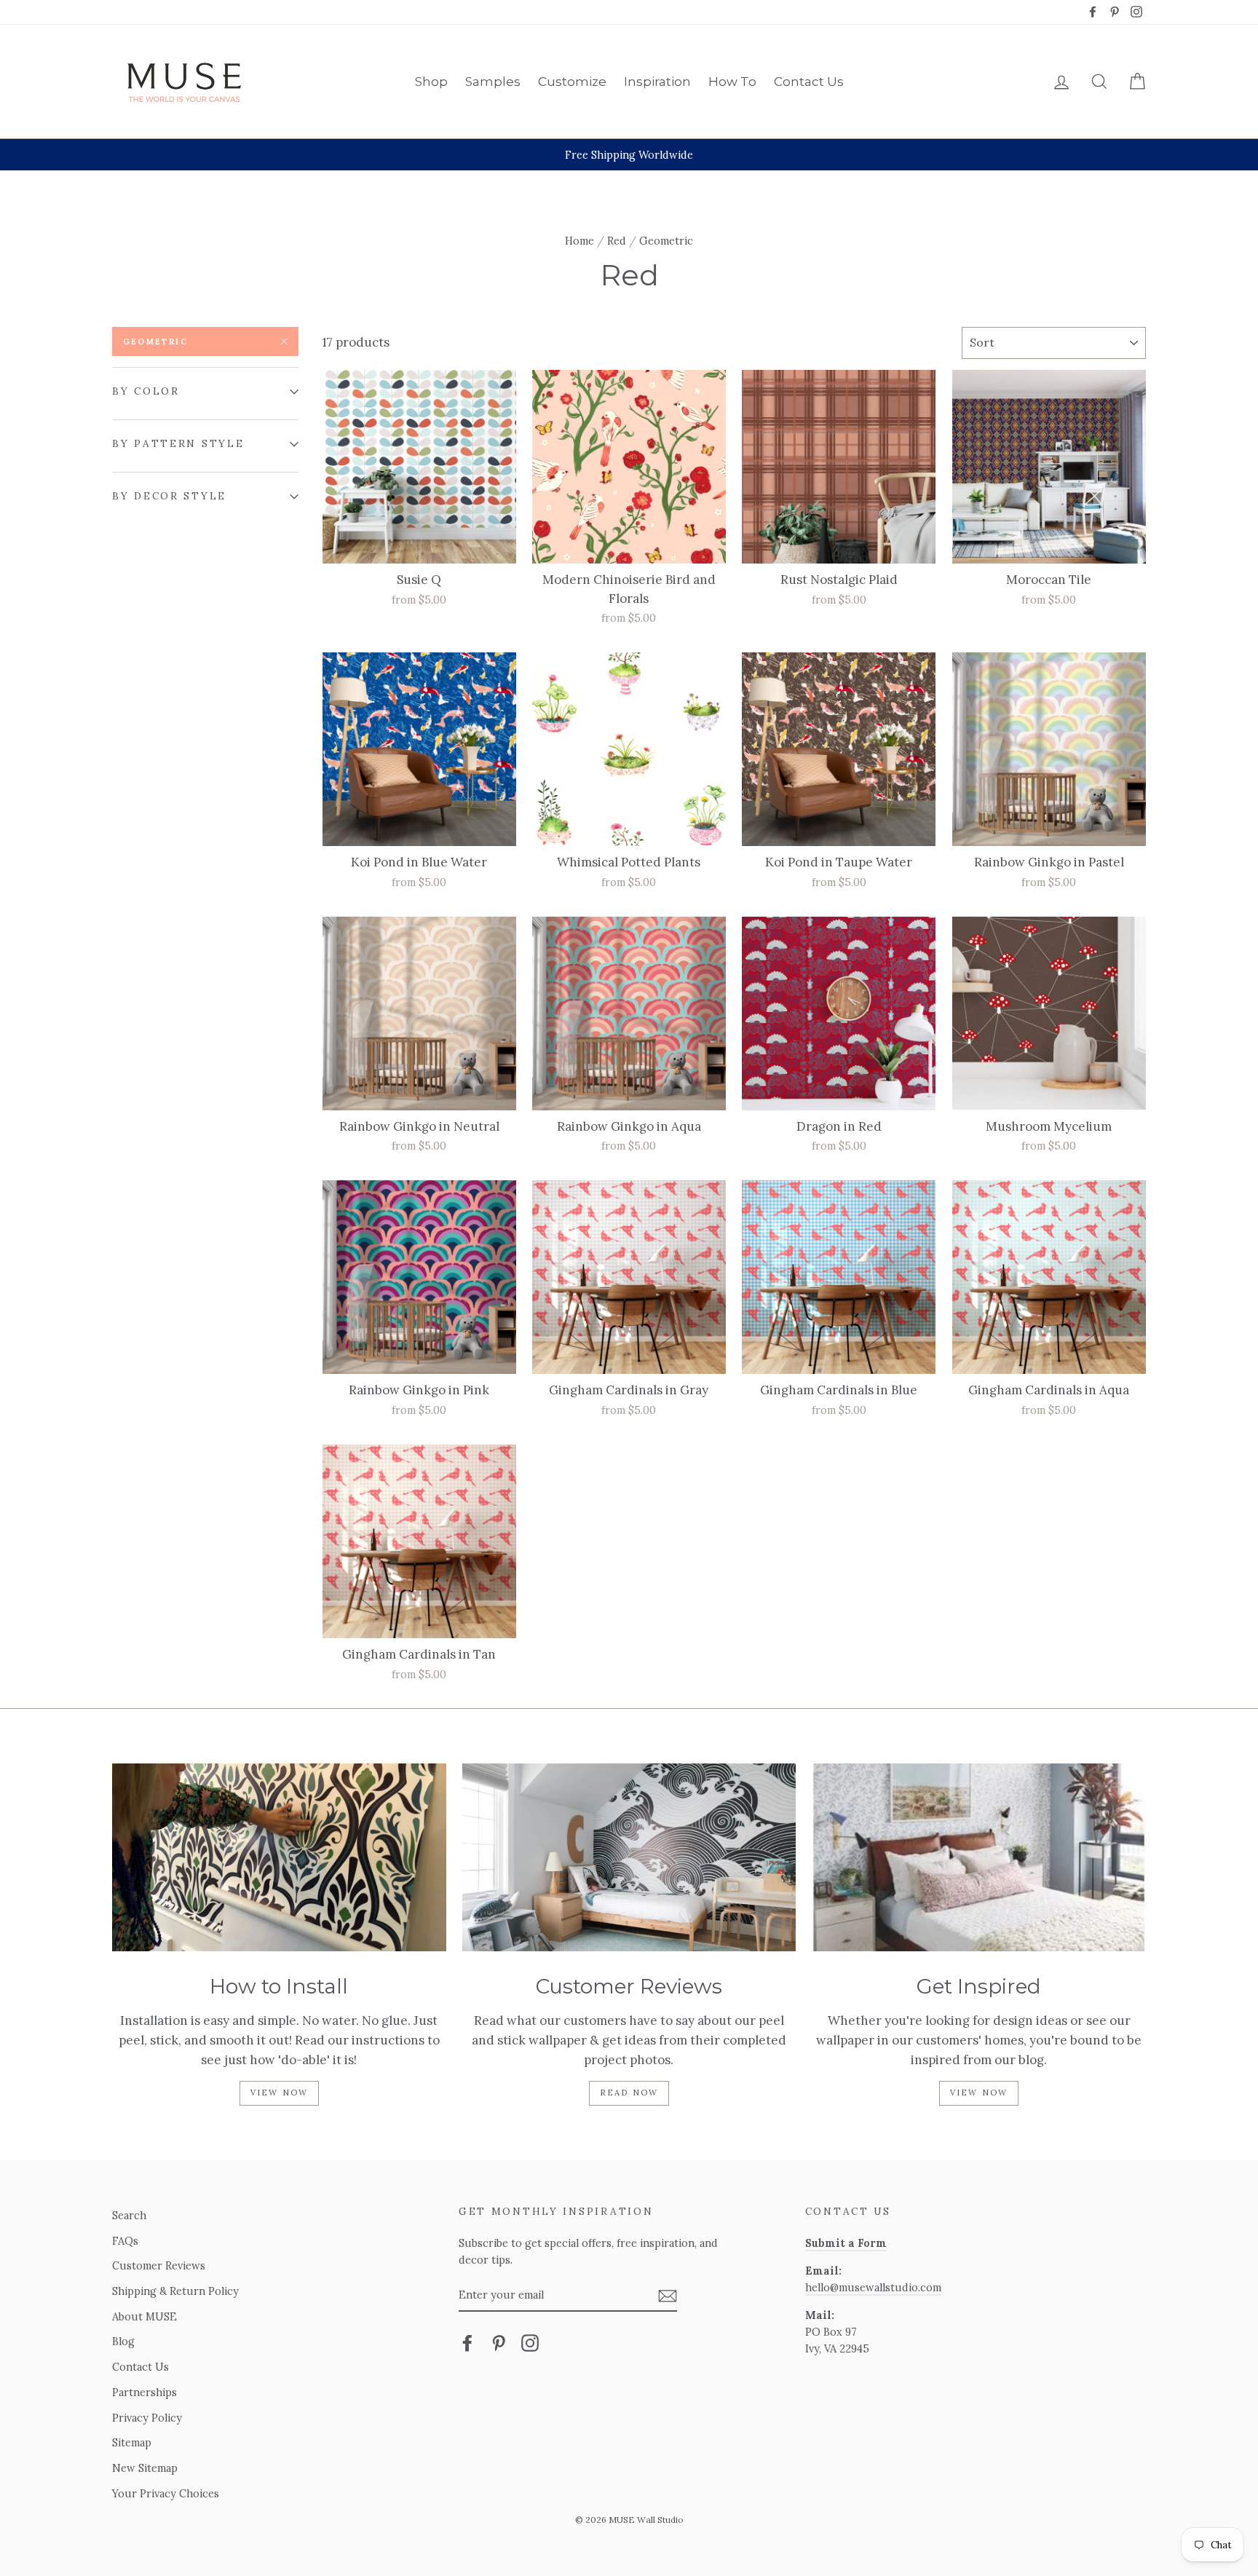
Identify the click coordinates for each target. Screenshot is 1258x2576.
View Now (280, 2093)
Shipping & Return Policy (175, 2291)
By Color (146, 391)
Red (617, 241)
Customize (572, 82)
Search (129, 2215)
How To (732, 82)
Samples (493, 82)
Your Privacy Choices (166, 2493)
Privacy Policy (147, 2418)
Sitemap (132, 2442)
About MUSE (145, 2316)
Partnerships (145, 2392)
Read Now (629, 2093)
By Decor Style (169, 496)
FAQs (125, 2241)
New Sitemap (145, 2468)
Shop (431, 82)
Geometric (155, 341)
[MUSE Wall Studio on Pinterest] (499, 2343)
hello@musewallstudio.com (873, 2287)
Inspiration (657, 82)
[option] (629, 155)
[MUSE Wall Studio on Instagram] (530, 2343)
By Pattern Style (178, 443)
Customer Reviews (159, 2265)
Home (579, 241)
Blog (123, 2341)
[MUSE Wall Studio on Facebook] (467, 2343)
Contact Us (809, 82)
